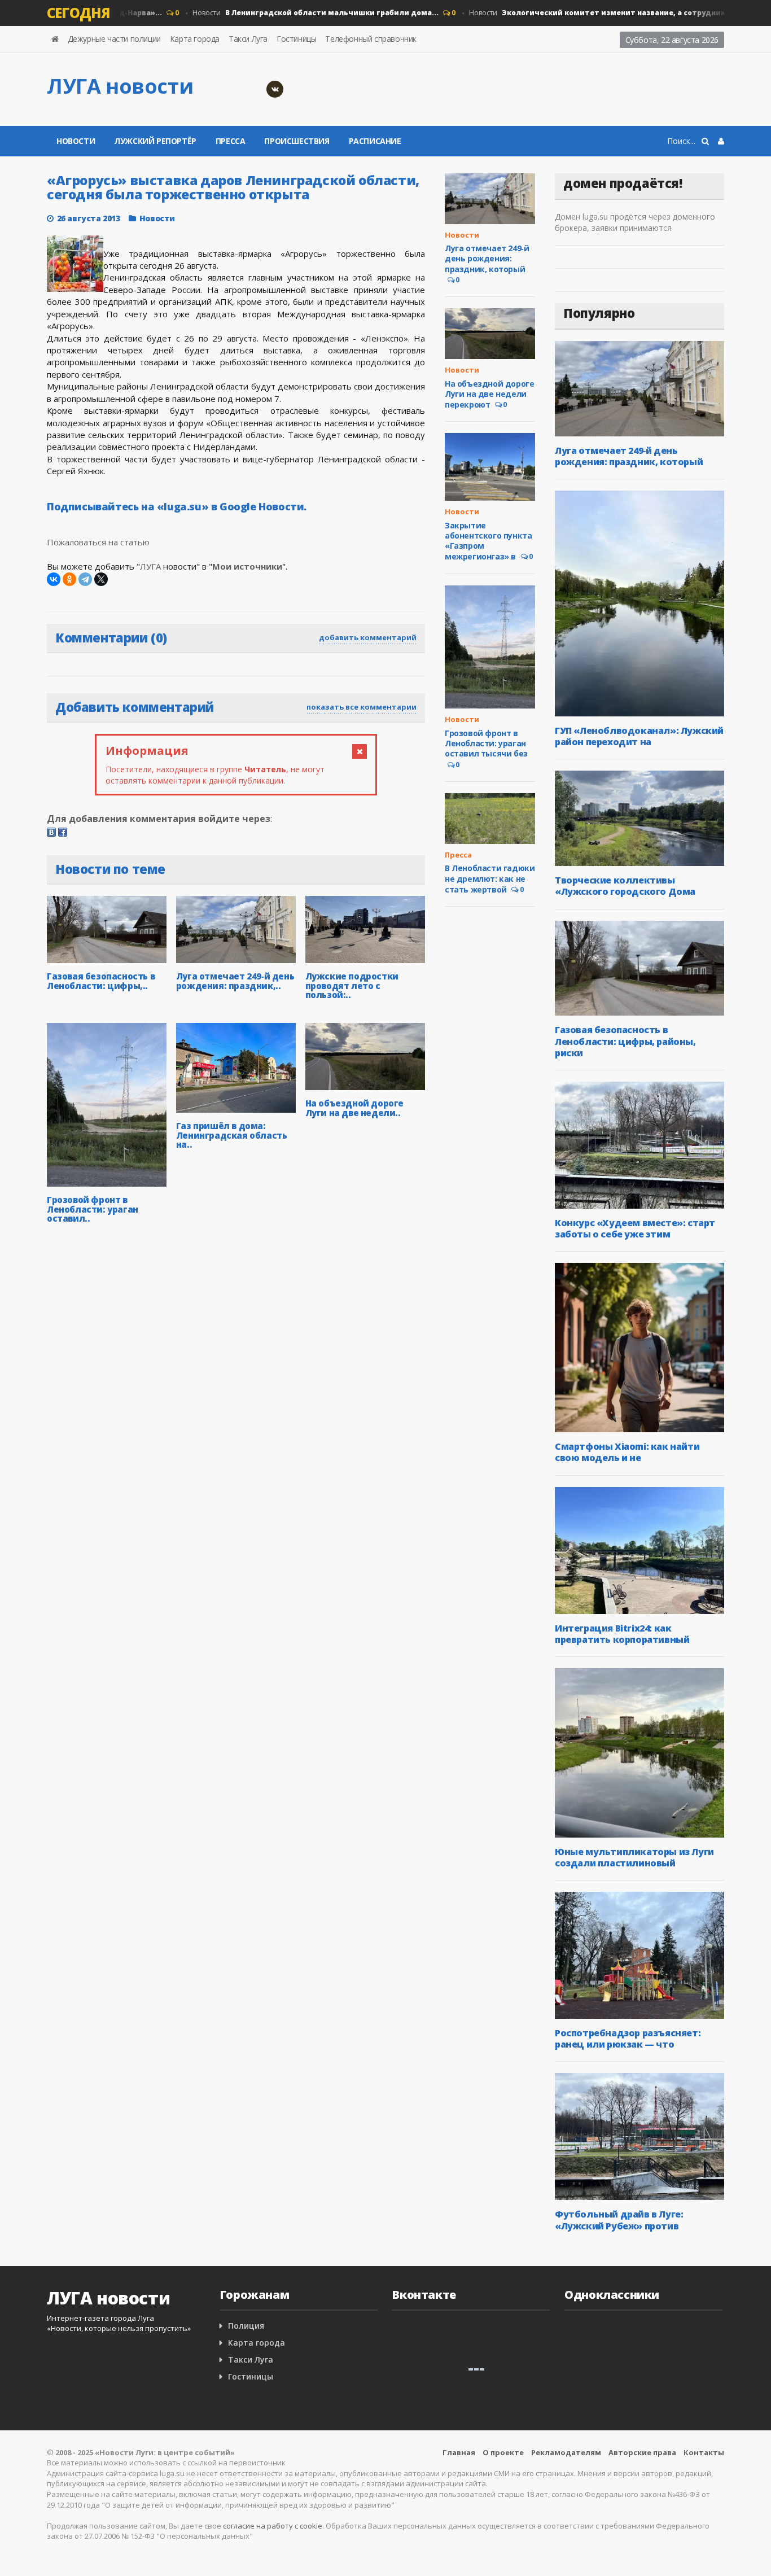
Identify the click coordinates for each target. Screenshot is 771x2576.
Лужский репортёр (155, 141)
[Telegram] (85, 579)
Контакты (704, 2452)
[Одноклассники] (69, 579)
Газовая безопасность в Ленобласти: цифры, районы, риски (625, 1041)
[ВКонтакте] (54, 579)
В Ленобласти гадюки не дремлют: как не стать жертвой (490, 878)
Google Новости (262, 506)
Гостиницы (296, 39)
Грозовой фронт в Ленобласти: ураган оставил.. (93, 1209)
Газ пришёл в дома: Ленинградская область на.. (232, 1135)
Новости (285, 13)
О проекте (503, 2452)
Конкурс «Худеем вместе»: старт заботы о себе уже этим (635, 1228)
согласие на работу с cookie (273, 2526)
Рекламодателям (566, 2452)
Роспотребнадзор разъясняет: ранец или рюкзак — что (628, 2039)
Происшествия (297, 141)
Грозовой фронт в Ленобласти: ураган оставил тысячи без (486, 743)
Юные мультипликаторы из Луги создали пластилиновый (634, 1857)
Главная (459, 2452)
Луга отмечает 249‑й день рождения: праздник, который (487, 258)
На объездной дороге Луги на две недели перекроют (489, 394)
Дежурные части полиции (114, 39)
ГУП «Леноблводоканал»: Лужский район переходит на (639, 736)
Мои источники (247, 566)
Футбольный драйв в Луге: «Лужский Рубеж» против (619, 2220)
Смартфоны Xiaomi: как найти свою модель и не (627, 1452)
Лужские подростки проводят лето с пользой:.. (352, 985)
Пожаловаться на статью (98, 542)
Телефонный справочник (371, 39)
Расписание (375, 141)
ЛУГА (150, 566)
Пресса (231, 141)
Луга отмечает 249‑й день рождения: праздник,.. (235, 981)
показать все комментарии (362, 707)
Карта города (195, 39)
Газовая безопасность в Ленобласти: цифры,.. (101, 981)
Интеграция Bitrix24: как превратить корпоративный (622, 1634)
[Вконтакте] (275, 89)
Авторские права (642, 2452)
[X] (101, 579)
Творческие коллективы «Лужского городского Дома (625, 886)
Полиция (246, 2326)
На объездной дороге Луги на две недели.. (354, 1108)
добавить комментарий (368, 637)
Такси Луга (248, 39)
